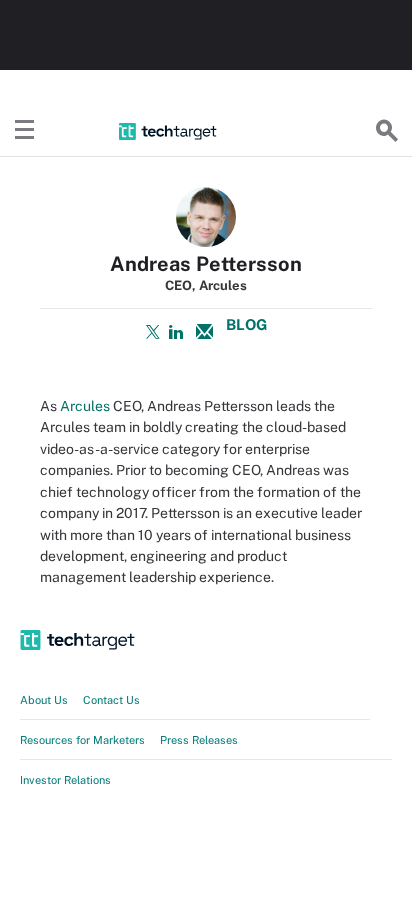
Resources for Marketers (82, 740)
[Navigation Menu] (25, 131)
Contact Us (111, 700)
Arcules (85, 406)
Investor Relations (65, 780)
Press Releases (199, 740)
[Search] (387, 131)
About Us (44, 700)
